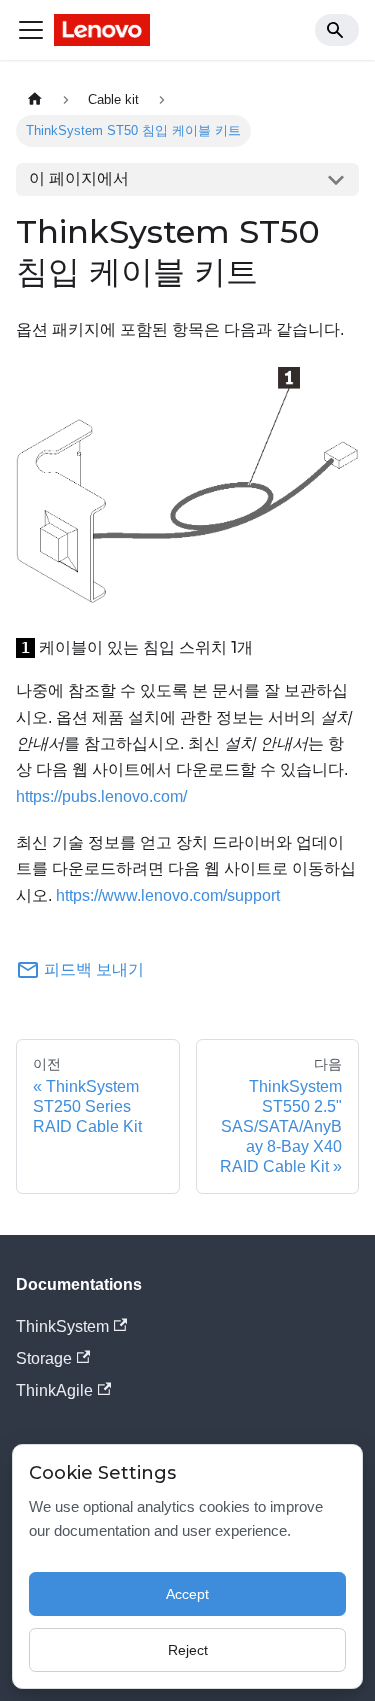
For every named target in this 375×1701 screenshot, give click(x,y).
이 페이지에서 (79, 178)
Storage (44, 1358)
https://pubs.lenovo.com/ (101, 796)
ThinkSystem (62, 1326)
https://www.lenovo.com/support (168, 895)
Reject (188, 1650)
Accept (187, 1594)
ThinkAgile (54, 1390)
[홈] (35, 99)
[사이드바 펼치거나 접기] (31, 30)
